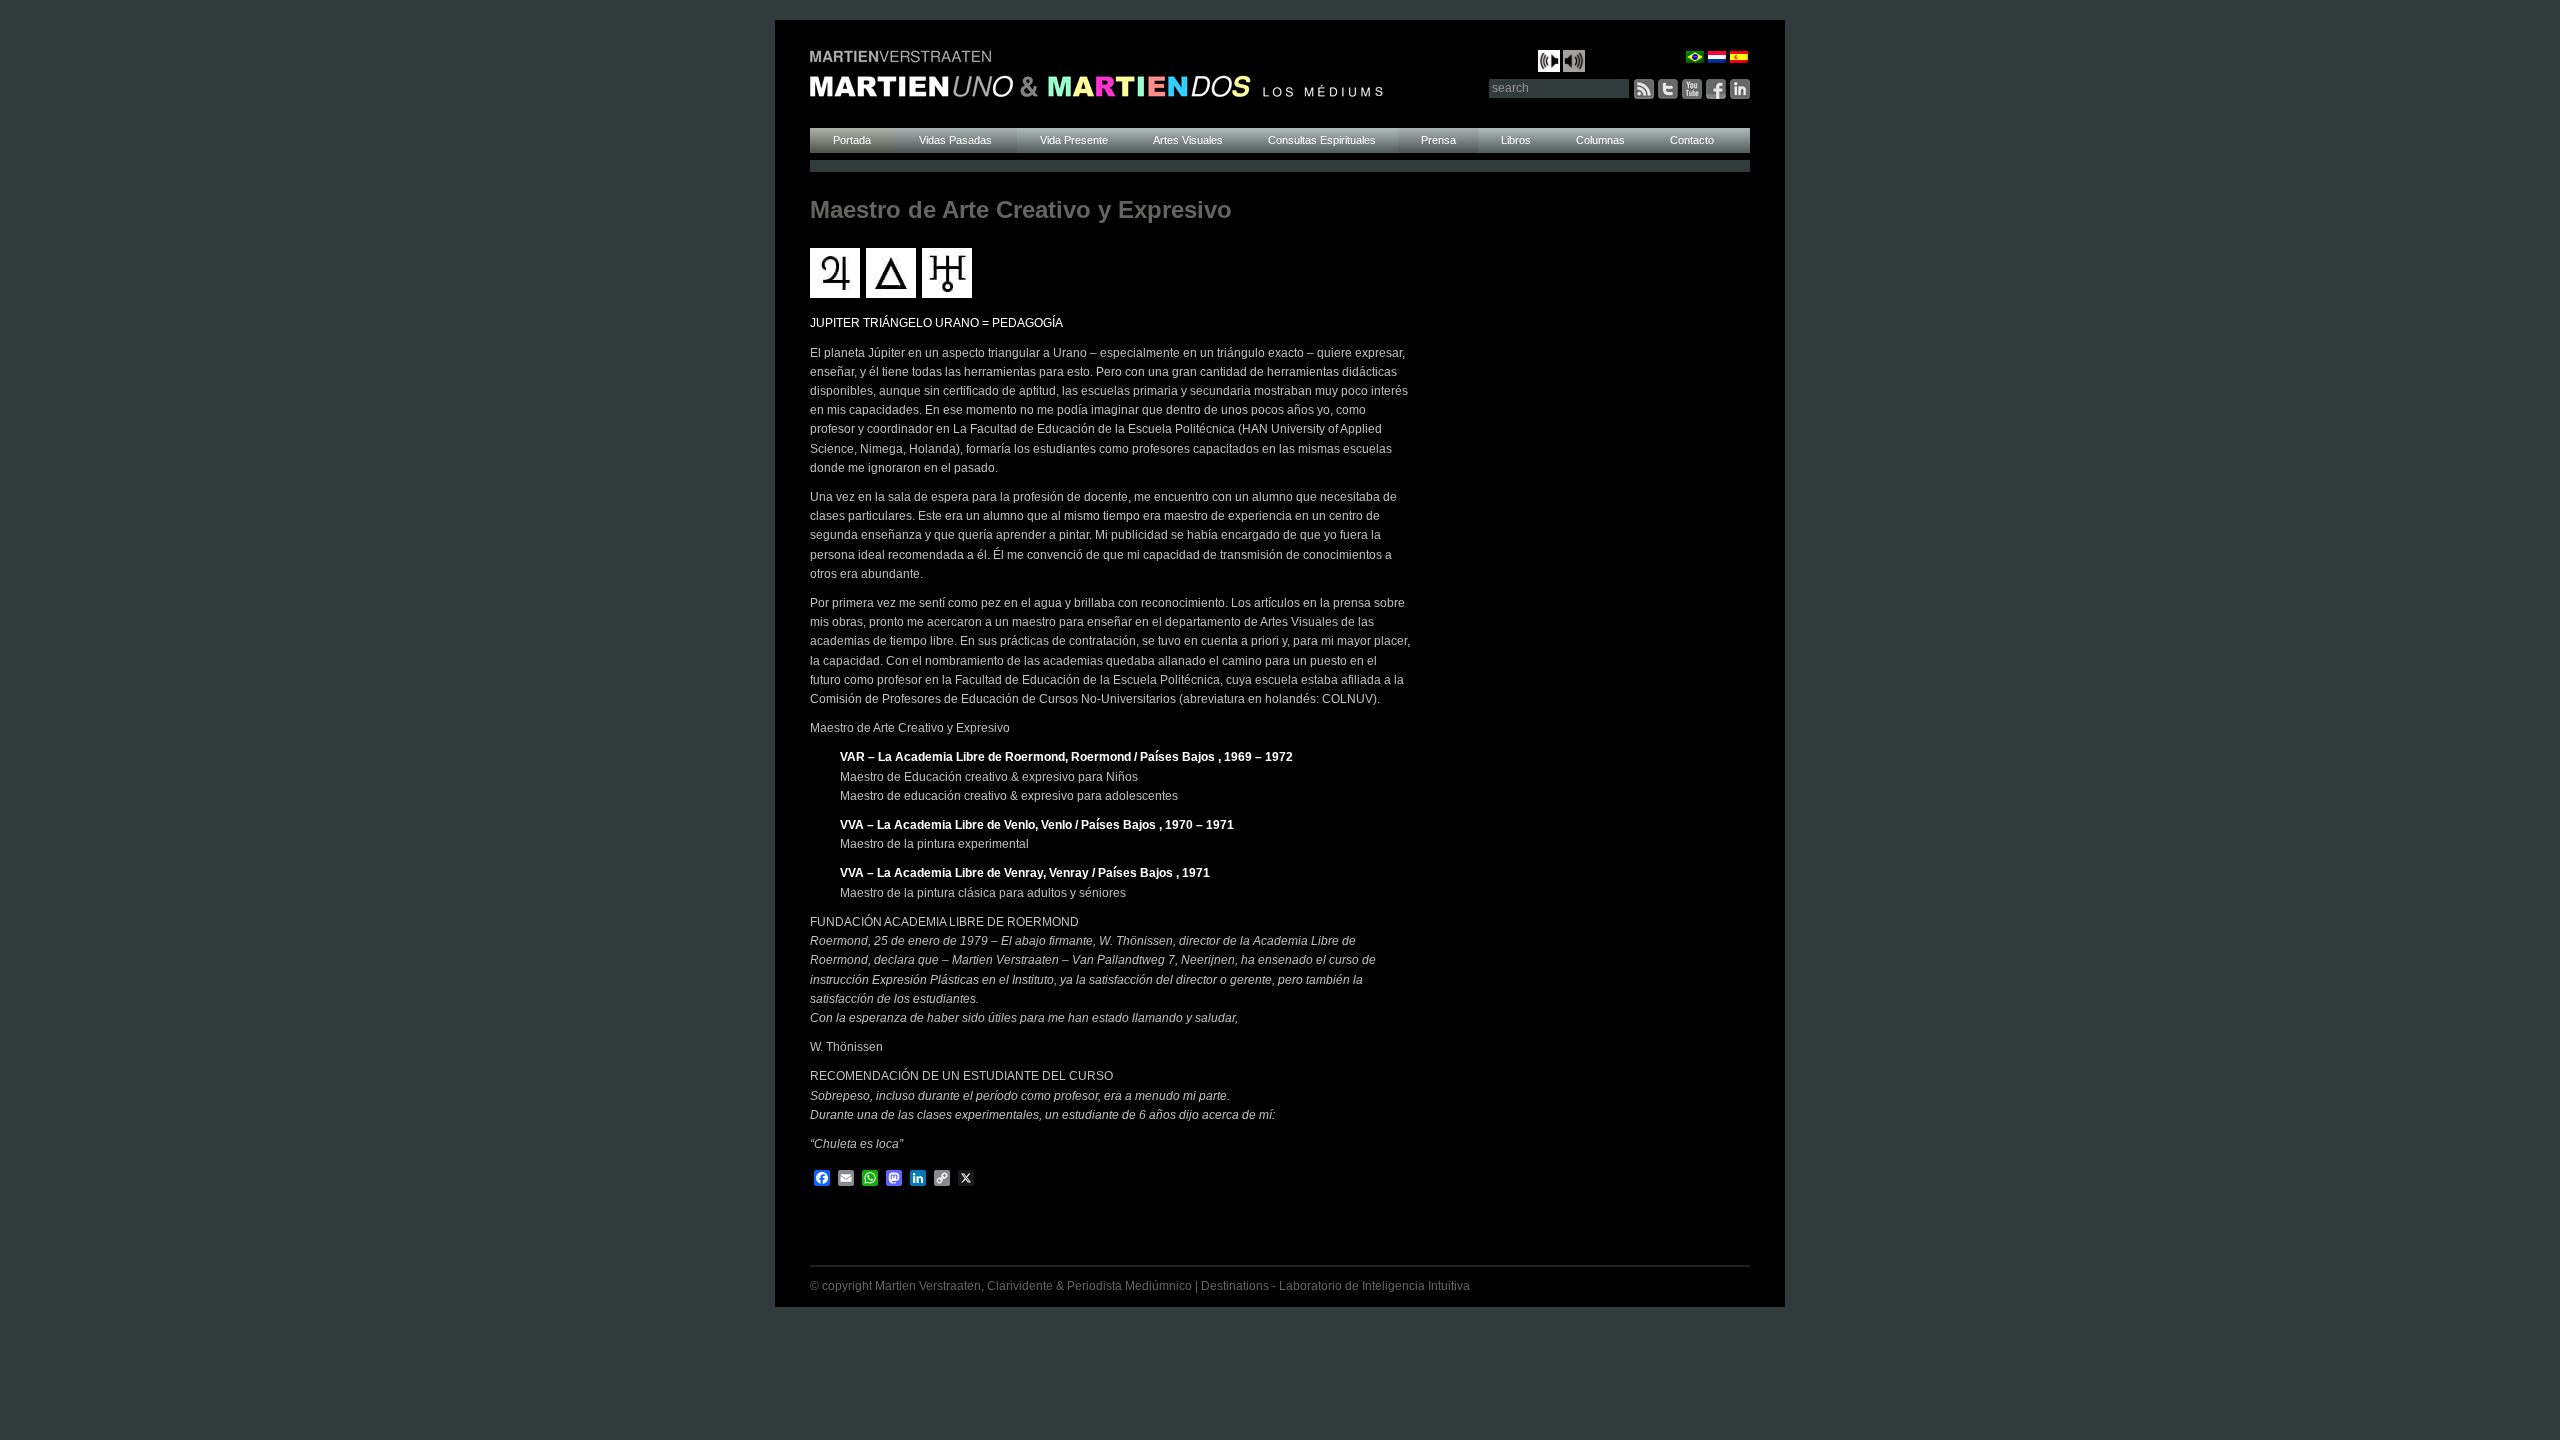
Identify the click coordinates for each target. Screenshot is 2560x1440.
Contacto (1692, 140)
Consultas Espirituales (1322, 140)
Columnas (1600, 140)
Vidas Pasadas (957, 140)
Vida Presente (1074, 140)
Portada (853, 140)
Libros (1516, 140)
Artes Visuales (1188, 140)
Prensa (1438, 140)
